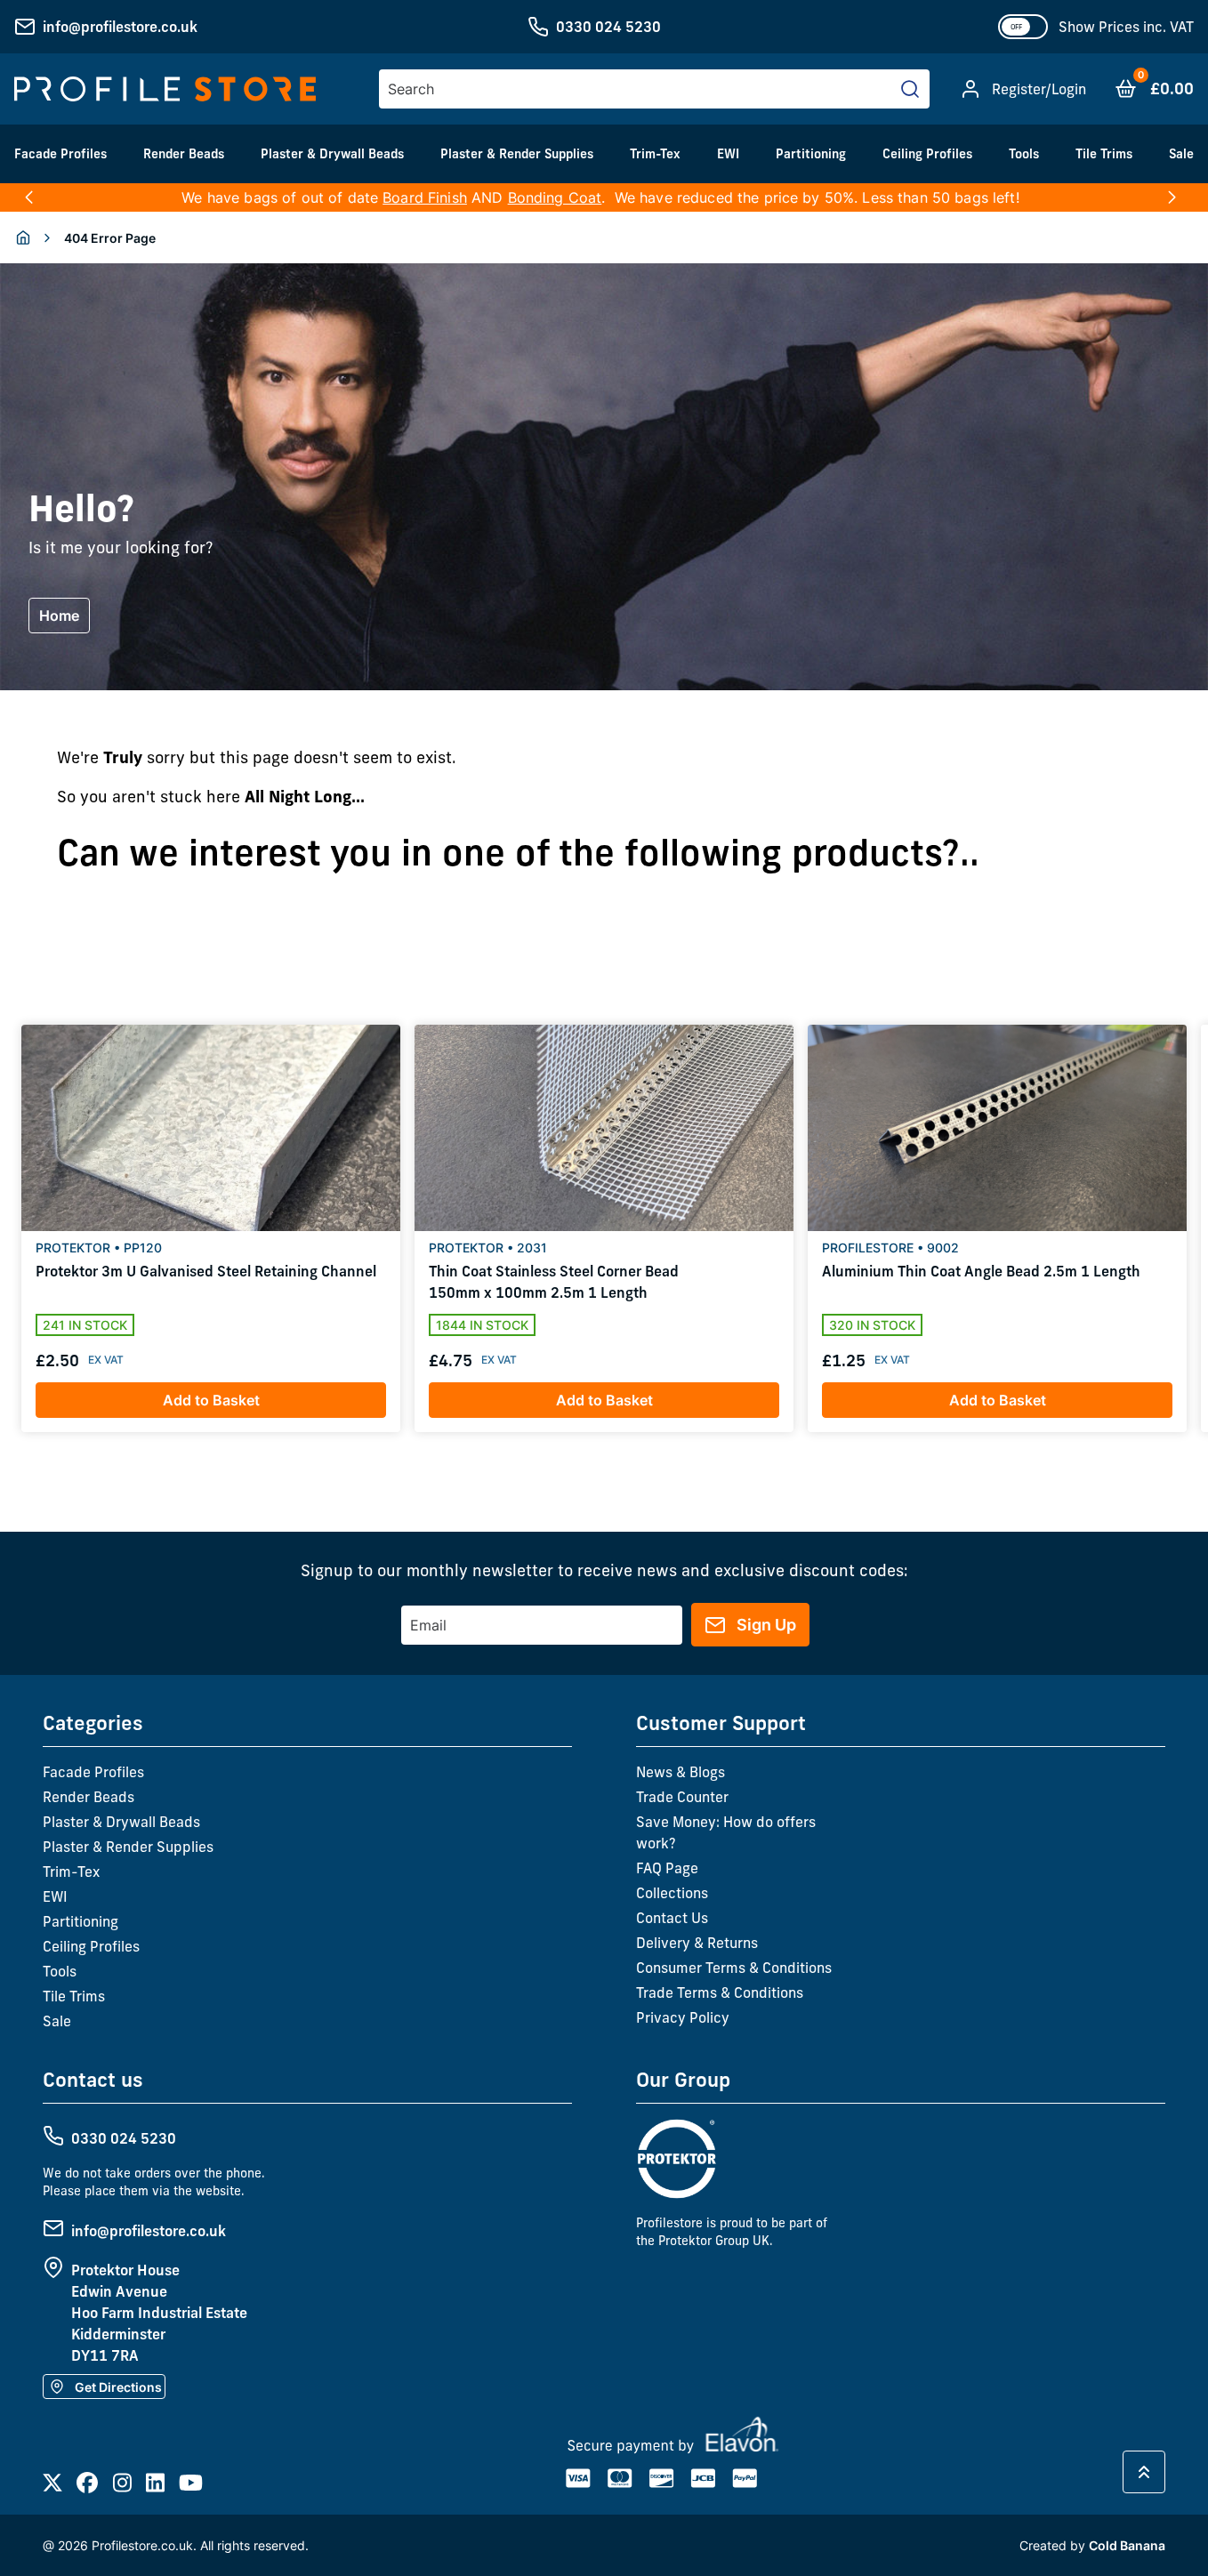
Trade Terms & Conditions (720, 1992)
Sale (1181, 154)
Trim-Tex (655, 154)
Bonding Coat (555, 197)
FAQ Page (667, 1868)
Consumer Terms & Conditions (734, 1968)
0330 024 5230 (608, 27)
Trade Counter (682, 1797)
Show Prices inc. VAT (1126, 27)
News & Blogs (681, 1772)
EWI (728, 154)
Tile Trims (1104, 154)
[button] (29, 197)
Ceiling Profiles (927, 154)
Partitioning (811, 154)
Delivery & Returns (697, 1943)
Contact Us (672, 1918)
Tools (1024, 154)
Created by (1092, 2545)
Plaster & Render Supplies (517, 154)
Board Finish (425, 197)
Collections (672, 1893)
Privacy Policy (683, 2017)
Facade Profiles (60, 154)
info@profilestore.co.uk (120, 27)
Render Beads (184, 154)
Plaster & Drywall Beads (332, 154)
